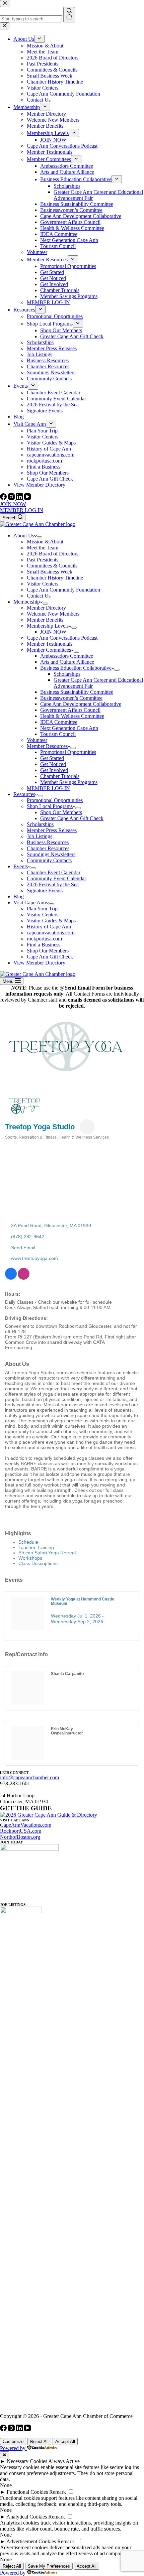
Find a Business (44, 945)
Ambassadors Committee (67, 656)
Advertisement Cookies (31, 2541)
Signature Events (45, 890)
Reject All (39, 2441)
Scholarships (67, 674)
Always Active (64, 2461)
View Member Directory (39, 963)
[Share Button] (87, 1127)
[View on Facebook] (11, 1278)
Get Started (52, 758)
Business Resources (48, 842)
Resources (24, 794)
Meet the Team (43, 548)
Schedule (28, 1542)
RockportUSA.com (21, 1831)
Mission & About (45, 542)
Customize (13, 2441)
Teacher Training (36, 1547)
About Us (24, 536)
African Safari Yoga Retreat (47, 1553)
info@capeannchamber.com (29, 1777)
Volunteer (37, 740)
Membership (27, 602)
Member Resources (47, 746)
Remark (58, 2492)
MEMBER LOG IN (22, 510)
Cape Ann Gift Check (50, 957)
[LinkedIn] (20, 498)
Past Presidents (43, 560)
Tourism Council (58, 734)
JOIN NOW (13, 504)
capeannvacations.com (51, 933)
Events (21, 866)
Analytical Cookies (27, 2517)
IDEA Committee (59, 722)
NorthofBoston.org (20, 1837)
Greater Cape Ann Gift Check (72, 818)
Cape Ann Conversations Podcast (62, 638)
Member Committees (49, 650)
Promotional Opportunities (68, 752)
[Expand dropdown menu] (40, 537)
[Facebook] (4, 498)
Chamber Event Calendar (54, 872)
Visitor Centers (43, 584)
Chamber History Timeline (55, 578)
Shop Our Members (61, 812)
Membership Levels (48, 626)
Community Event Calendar (56, 878)
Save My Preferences (49, 2566)
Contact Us (39, 596)
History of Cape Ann (49, 927)
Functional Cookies (27, 2492)
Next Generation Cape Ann (69, 728)
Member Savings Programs (69, 782)
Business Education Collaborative (76, 668)
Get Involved (54, 770)
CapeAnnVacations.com (26, 1825)
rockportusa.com (44, 939)
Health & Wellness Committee (72, 716)
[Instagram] (12, 498)
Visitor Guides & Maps (51, 921)
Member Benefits (45, 620)
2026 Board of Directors (53, 554)
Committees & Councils (52, 566)
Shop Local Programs (50, 806)
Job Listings (40, 836)
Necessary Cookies (27, 2461)
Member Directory (46, 608)
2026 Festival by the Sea (53, 884)
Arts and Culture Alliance (67, 662)
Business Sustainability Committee (77, 692)
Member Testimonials (50, 644)
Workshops (30, 1558)
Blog (19, 896)
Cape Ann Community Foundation (63, 590)
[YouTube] (27, 498)
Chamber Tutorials (60, 776)
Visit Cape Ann (30, 903)
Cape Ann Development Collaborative (81, 704)
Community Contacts (49, 860)
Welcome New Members (53, 614)
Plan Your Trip (42, 909)
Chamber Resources (48, 848)
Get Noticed (53, 764)
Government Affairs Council (70, 710)
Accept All (65, 2441)
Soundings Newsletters (51, 854)
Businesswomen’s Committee (71, 698)
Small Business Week (50, 572)
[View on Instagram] (24, 1278)
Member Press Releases (52, 830)
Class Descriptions (38, 1563)
